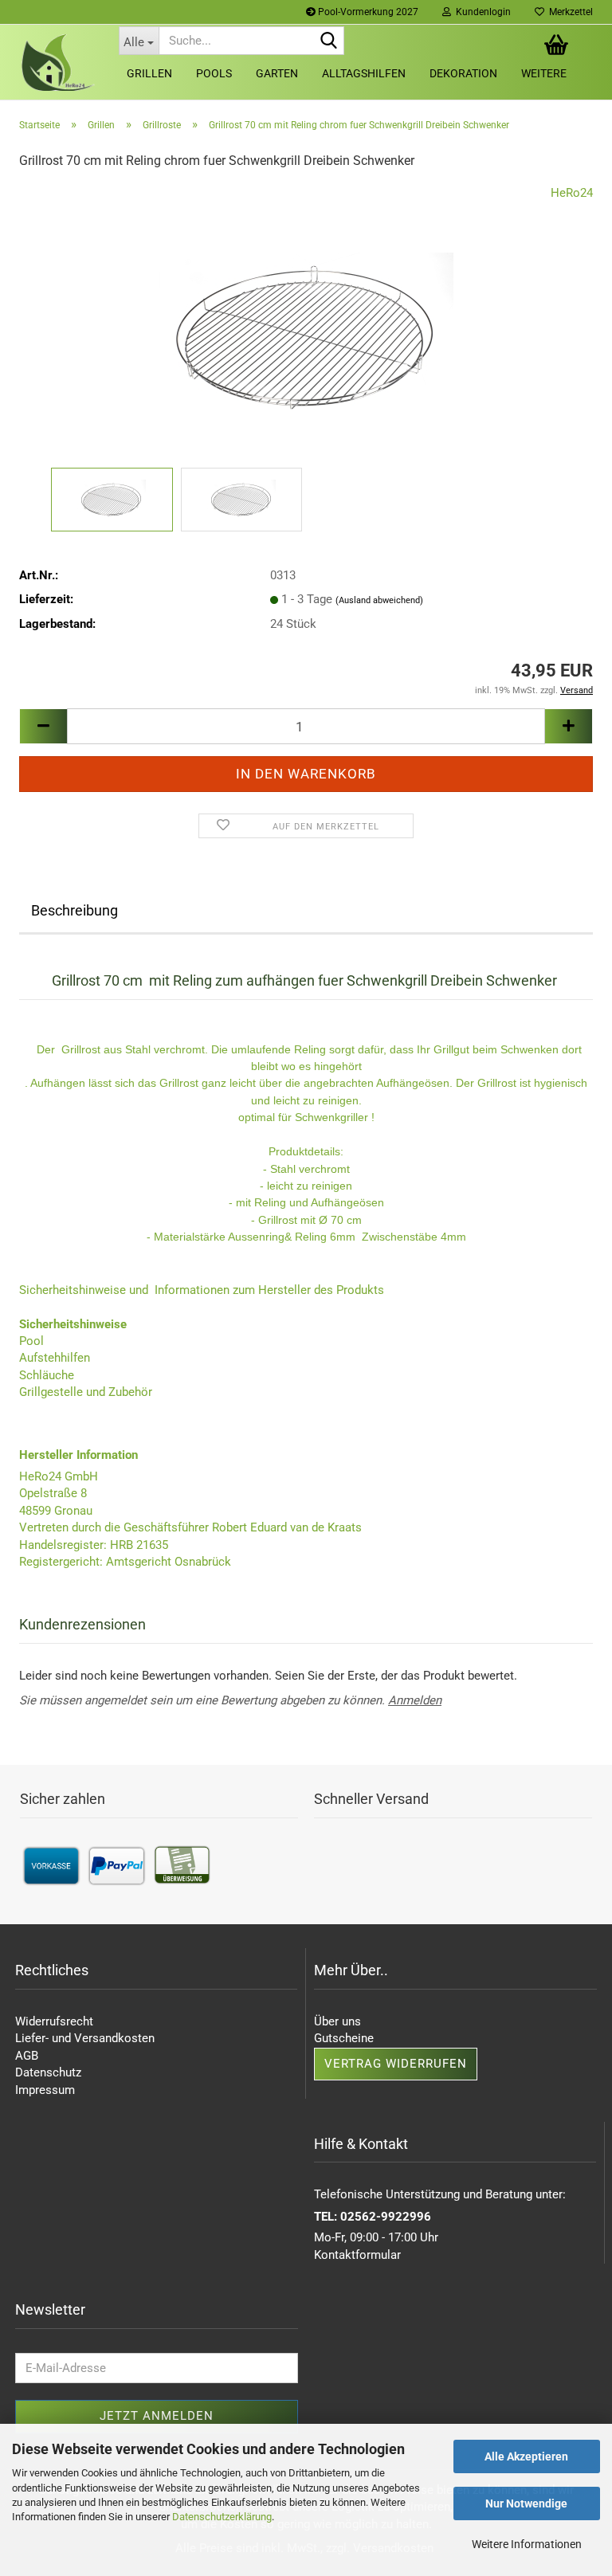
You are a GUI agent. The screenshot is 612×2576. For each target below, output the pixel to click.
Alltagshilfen (364, 73)
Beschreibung (75, 910)
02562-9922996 (386, 2217)
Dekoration (463, 73)
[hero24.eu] (57, 63)
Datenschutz (48, 2072)
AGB (27, 2056)
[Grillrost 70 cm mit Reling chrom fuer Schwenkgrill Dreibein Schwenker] (306, 323)
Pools (214, 73)
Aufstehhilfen (55, 1358)
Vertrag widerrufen (396, 2064)
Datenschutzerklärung (222, 2517)
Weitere (544, 73)
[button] (43, 726)
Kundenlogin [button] (481, 12)
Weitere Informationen (527, 2544)
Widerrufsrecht (54, 2021)
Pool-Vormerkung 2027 (367, 12)
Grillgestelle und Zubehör (86, 1392)
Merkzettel (569, 12)
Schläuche (47, 1375)
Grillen (149, 73)
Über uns (337, 2021)
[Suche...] (329, 41)
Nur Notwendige (526, 2503)
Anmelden (415, 1700)
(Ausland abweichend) (379, 600)
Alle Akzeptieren (526, 2456)
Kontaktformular (357, 2255)
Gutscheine (344, 2038)
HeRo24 (572, 193)
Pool (31, 1341)
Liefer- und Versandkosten (85, 2038)
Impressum (45, 2090)
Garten (277, 73)
